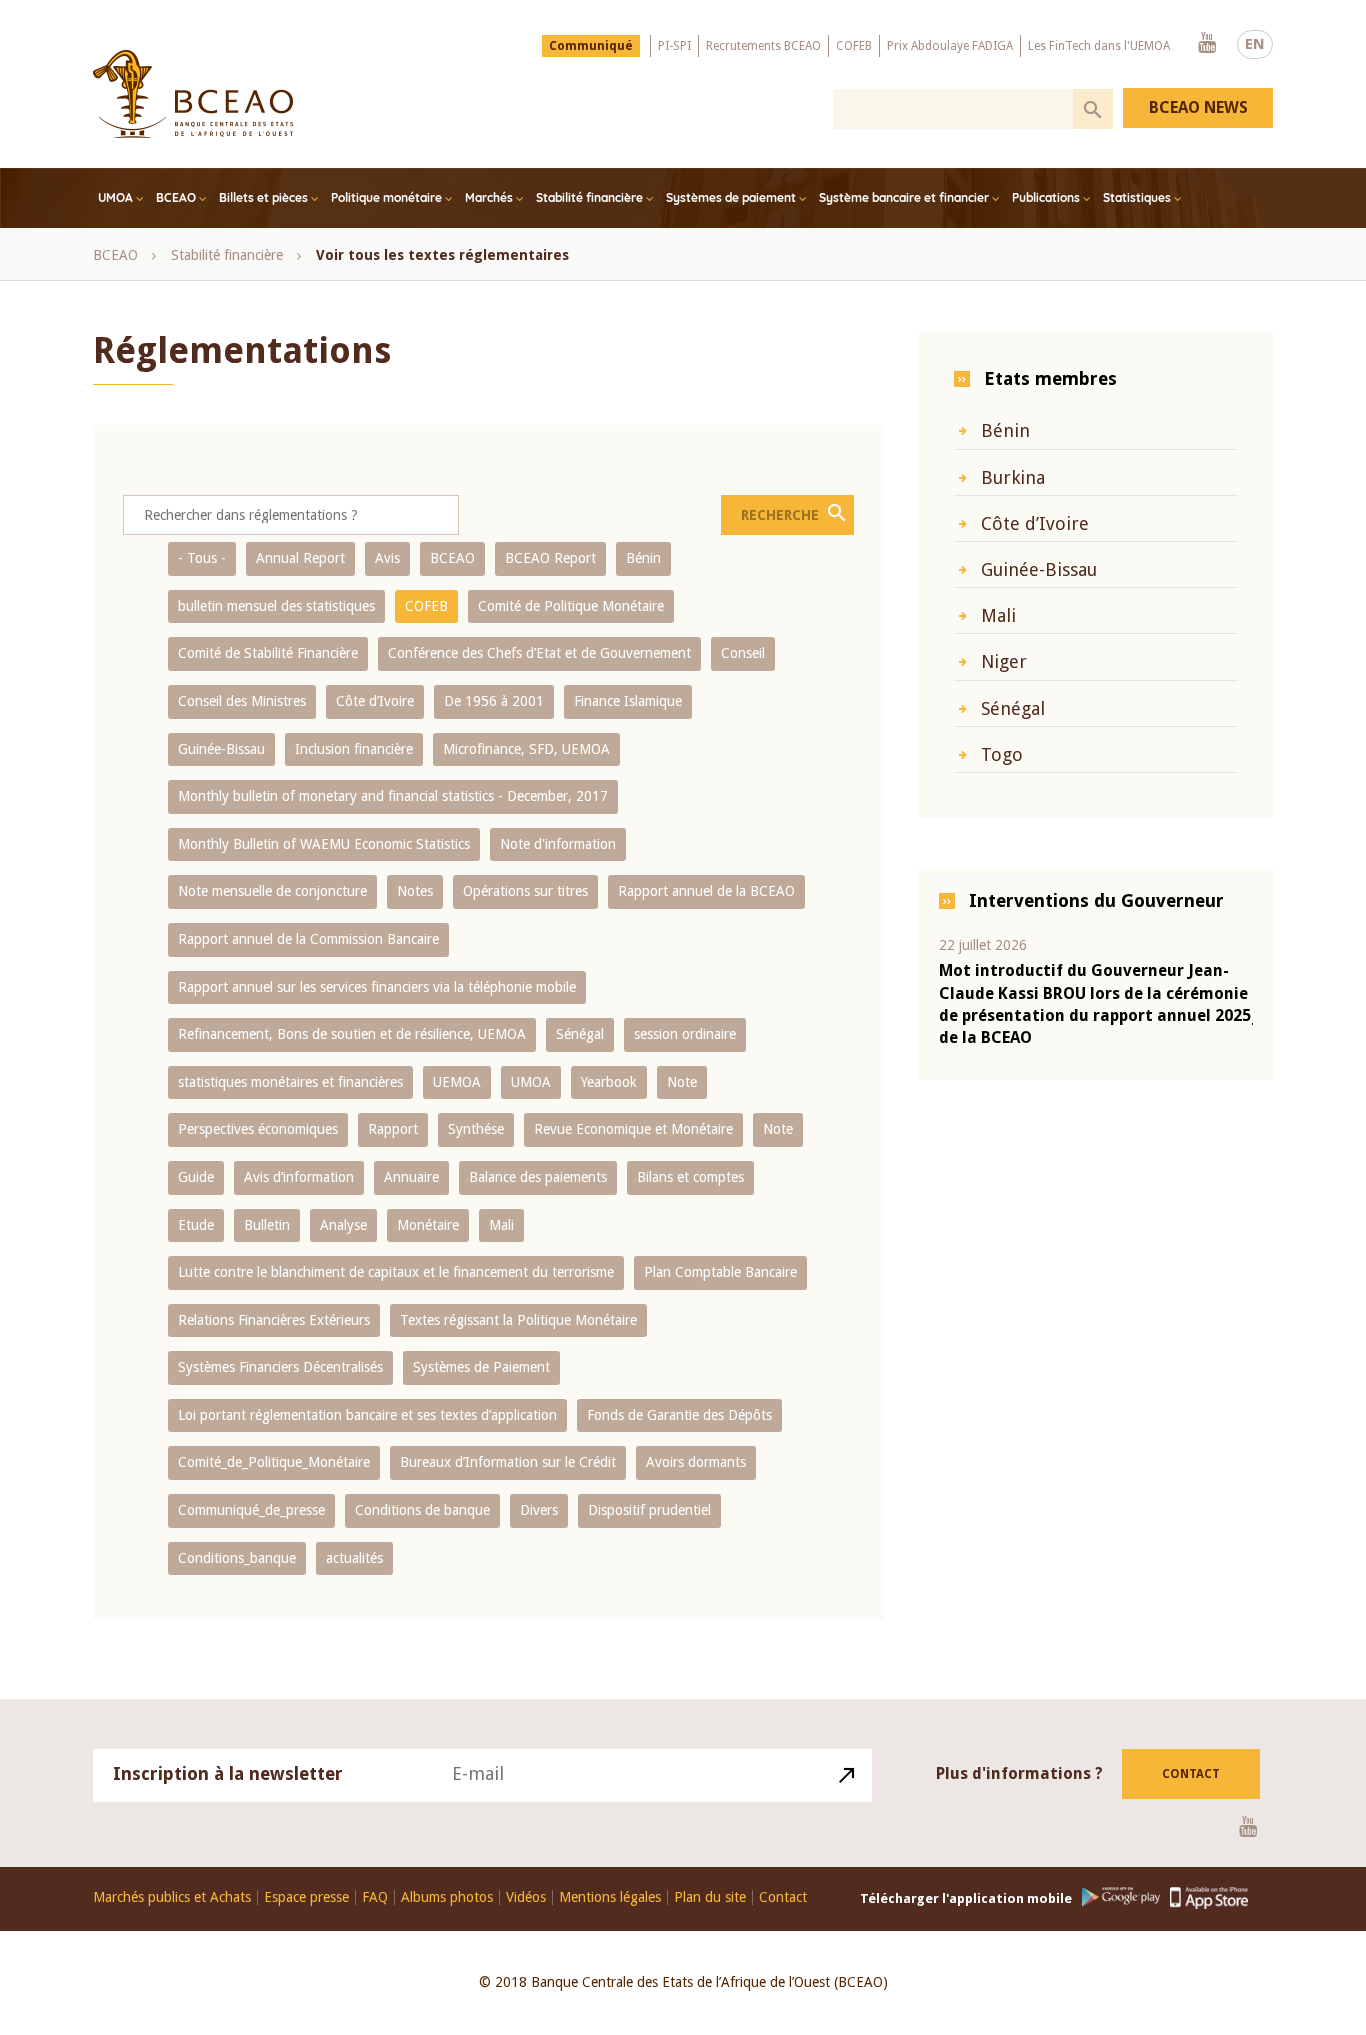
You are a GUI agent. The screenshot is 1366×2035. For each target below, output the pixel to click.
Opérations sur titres (525, 891)
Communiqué (591, 46)
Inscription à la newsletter (228, 1773)
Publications (1046, 197)
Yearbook (609, 1082)
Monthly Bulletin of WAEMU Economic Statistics (324, 844)
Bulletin (267, 1225)
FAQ (375, 1897)
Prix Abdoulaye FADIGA (950, 46)
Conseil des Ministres (242, 701)
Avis (387, 558)
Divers (539, 1510)
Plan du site (710, 1897)
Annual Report (300, 558)
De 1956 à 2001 (494, 701)
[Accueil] (193, 94)
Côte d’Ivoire (375, 701)
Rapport (393, 1129)
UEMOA (457, 1082)
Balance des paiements (538, 1177)
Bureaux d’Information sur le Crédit (508, 1462)
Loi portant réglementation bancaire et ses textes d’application (367, 1415)
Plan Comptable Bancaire (720, 1272)
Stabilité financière (589, 197)
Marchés (489, 197)
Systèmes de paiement (731, 197)
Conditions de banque (422, 1510)
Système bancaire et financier (904, 197)
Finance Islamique (628, 701)
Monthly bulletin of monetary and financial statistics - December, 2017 (393, 796)
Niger (1004, 661)
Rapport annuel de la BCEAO (706, 891)
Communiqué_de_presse (251, 1510)
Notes (415, 891)
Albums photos (447, 1897)
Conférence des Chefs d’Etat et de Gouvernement (539, 653)
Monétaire (428, 1225)
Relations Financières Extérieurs (274, 1320)
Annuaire (411, 1177)
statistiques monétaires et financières (290, 1082)
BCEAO (176, 197)
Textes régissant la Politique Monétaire (518, 1320)
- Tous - (202, 558)
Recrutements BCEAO (763, 46)
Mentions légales (610, 1897)
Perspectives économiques (258, 1129)
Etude (196, 1225)
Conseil (743, 653)
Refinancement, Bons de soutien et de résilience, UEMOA (352, 1034)
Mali (501, 1225)
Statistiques (1137, 197)
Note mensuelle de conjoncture (272, 891)
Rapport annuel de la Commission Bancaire (308, 939)
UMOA (115, 197)
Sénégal (580, 1034)
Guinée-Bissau (221, 749)
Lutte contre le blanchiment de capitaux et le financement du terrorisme (396, 1272)
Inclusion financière (354, 749)
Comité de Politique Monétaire (571, 606)
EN (1255, 44)
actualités (354, 1558)
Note (682, 1082)
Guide (196, 1177)
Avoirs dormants (696, 1462)
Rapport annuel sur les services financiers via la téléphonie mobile (377, 987)
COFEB (854, 46)
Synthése (476, 1129)
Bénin (643, 558)
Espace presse (306, 1897)
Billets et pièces (263, 197)
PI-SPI (674, 46)
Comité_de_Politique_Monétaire (274, 1462)
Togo (1002, 754)
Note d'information (558, 844)
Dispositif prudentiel (649, 1510)
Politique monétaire (386, 197)
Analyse (343, 1225)
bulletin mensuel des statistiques (276, 606)
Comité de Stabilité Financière (268, 653)
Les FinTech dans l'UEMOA (1099, 46)
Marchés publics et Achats (172, 1897)
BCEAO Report (550, 558)
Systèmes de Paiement (481, 1367)
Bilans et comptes (690, 1177)
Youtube (1207, 44)
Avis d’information (299, 1177)
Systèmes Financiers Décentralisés (280, 1367)
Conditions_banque (237, 1558)
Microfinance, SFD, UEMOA (526, 749)
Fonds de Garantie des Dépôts (679, 1415)
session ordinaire (685, 1034)
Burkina (1013, 477)
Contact (1191, 1774)
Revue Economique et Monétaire (633, 1129)
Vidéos (526, 1897)
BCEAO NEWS (1198, 107)
